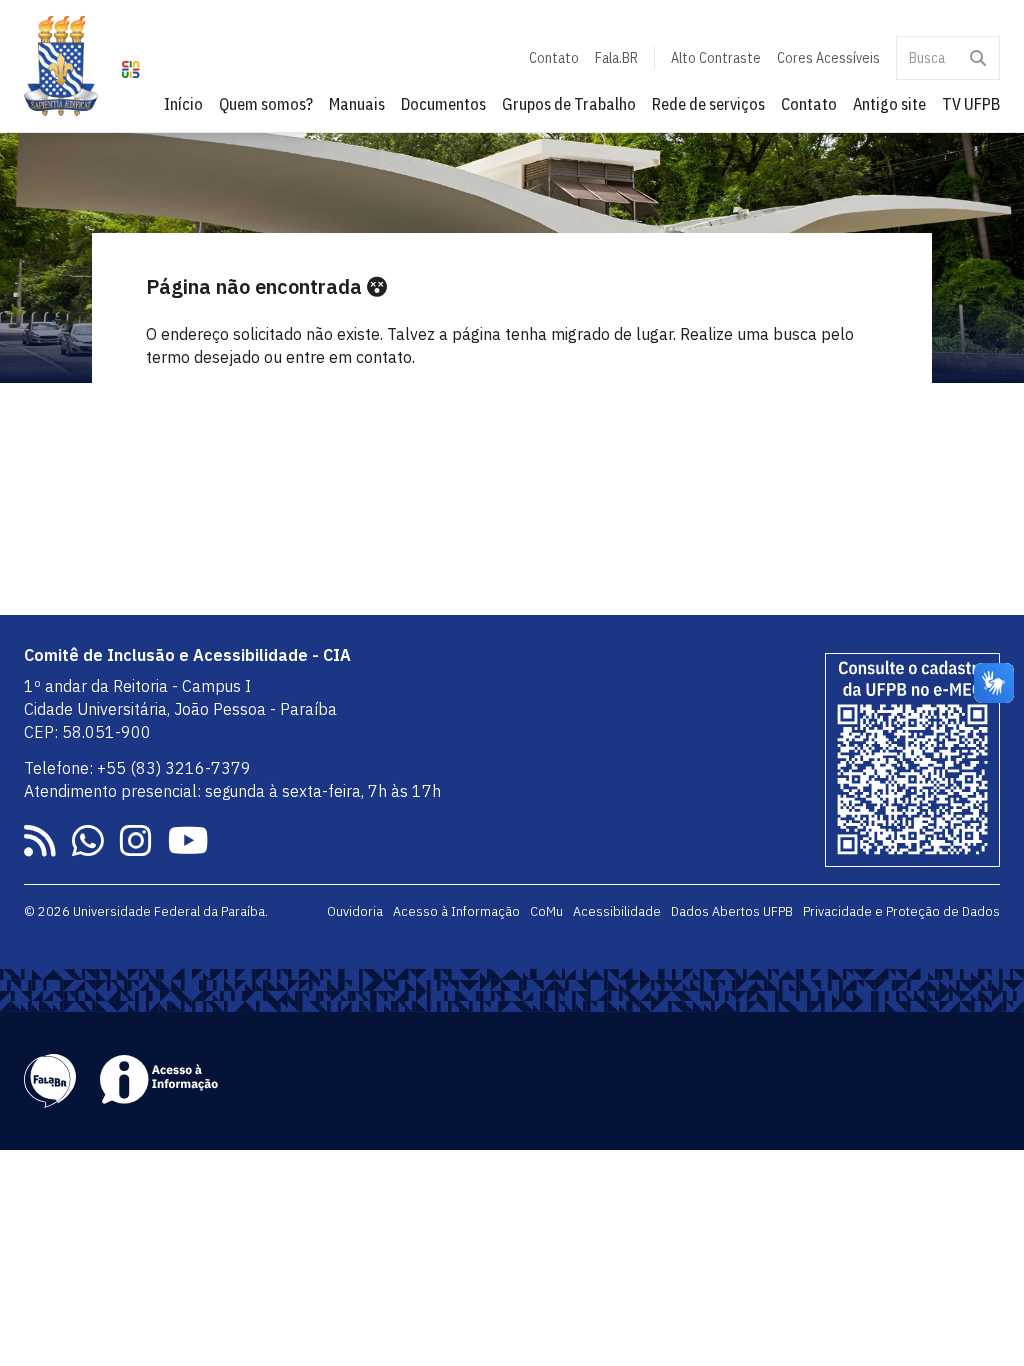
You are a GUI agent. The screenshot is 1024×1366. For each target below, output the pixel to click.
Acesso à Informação (456, 911)
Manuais (357, 104)
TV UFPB (971, 104)
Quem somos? (266, 104)
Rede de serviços (708, 104)
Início (183, 104)
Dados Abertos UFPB (732, 911)
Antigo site (889, 104)
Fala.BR (616, 58)
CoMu (546, 911)
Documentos (443, 104)
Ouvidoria (355, 911)
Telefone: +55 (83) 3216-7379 (137, 768)
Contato (554, 58)
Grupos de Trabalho (569, 104)
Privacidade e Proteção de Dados (901, 911)
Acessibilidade (617, 911)
